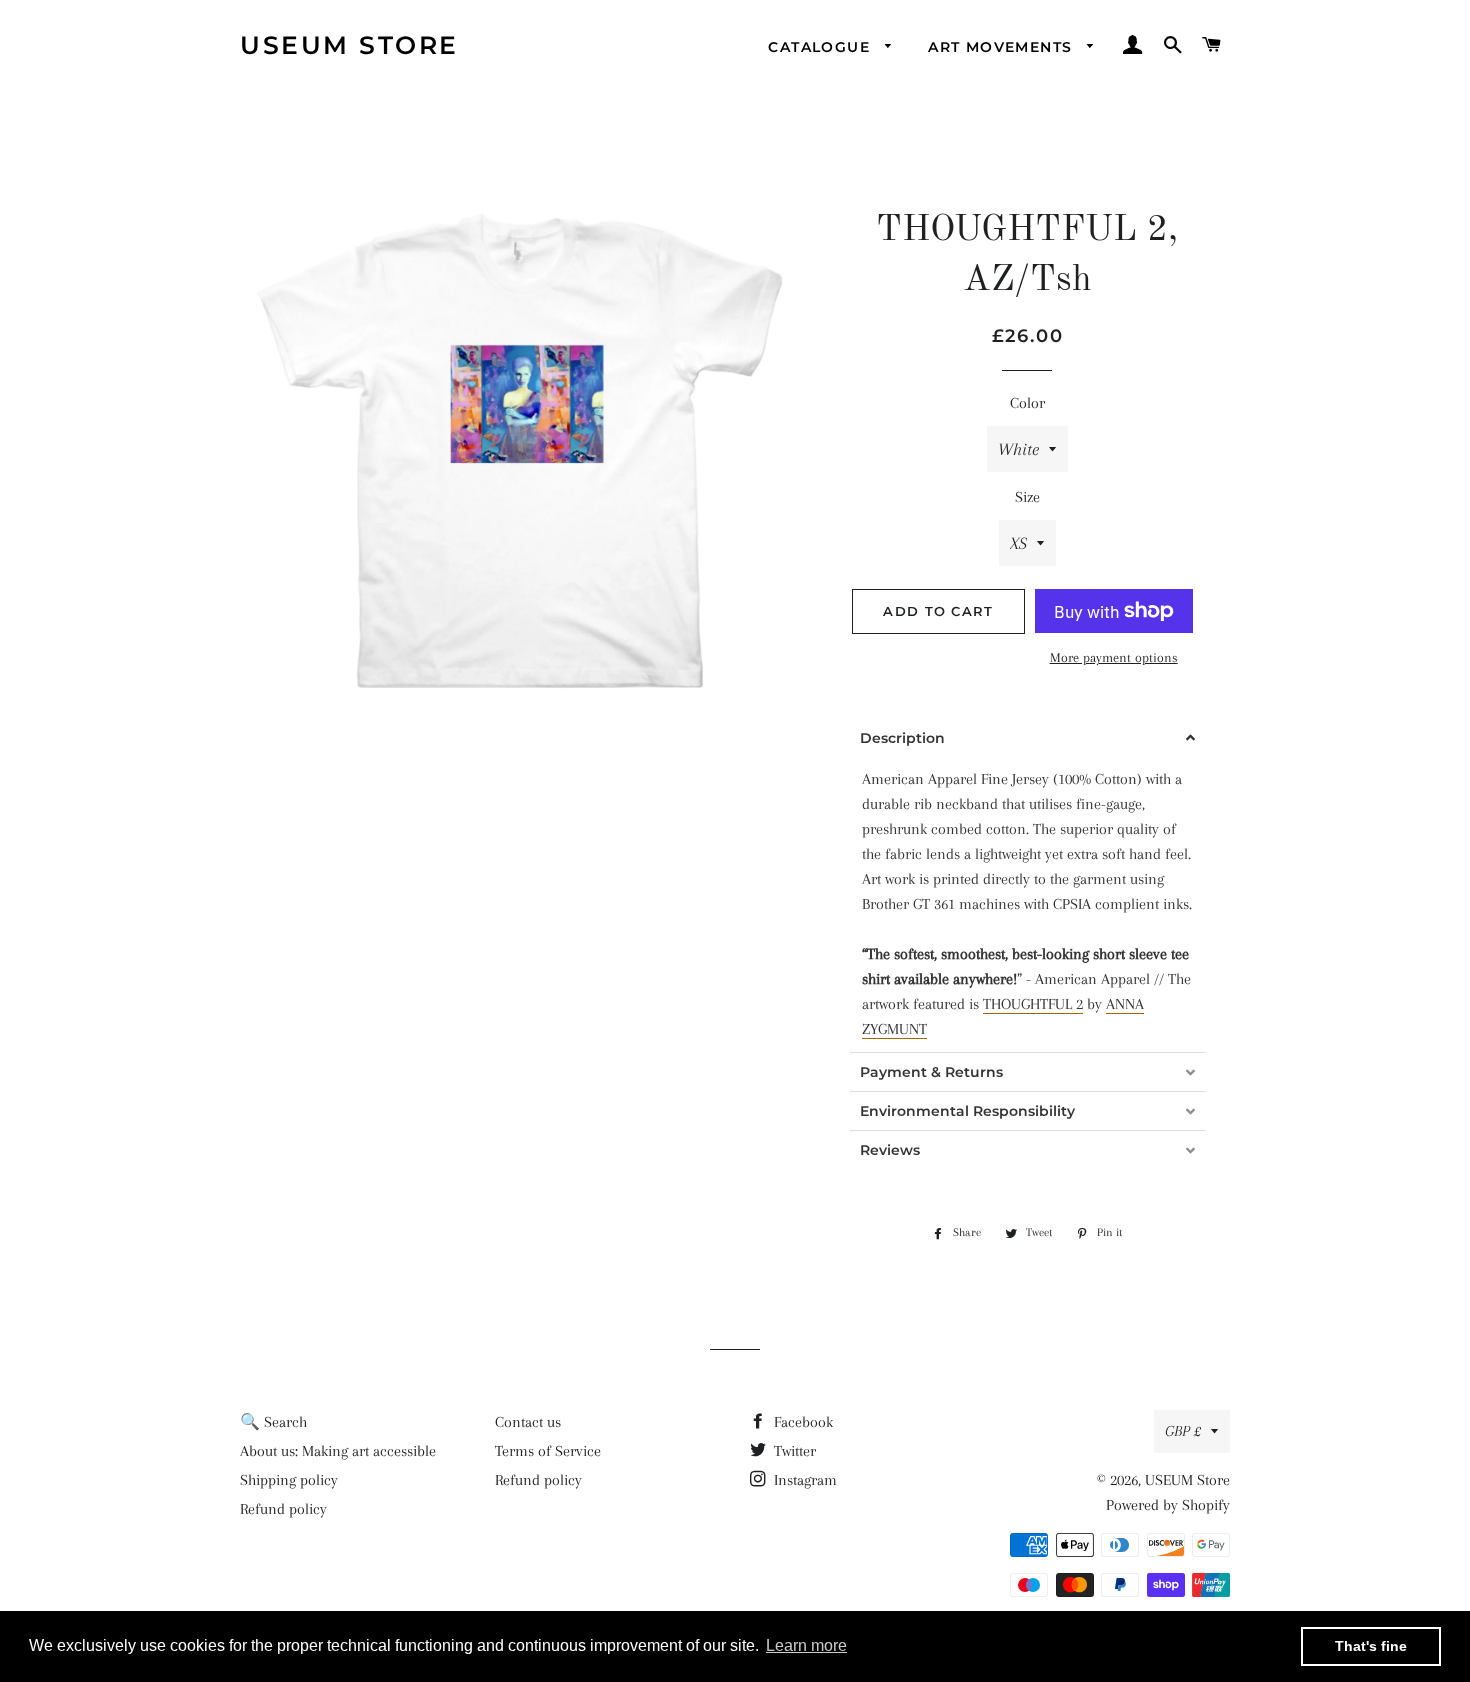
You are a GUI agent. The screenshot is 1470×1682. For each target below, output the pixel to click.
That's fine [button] (1371, 1646)
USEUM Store (349, 45)
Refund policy (283, 1509)
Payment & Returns (931, 1072)
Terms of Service (548, 1451)
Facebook (801, 1422)
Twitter (793, 1451)
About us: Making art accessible (338, 1451)
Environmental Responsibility (967, 1111)
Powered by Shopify (1168, 1505)
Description (902, 738)
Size (1027, 497)
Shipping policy (289, 1480)
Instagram (803, 1480)
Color (1027, 403)
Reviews (890, 1150)
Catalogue (821, 47)
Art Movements (1003, 47)
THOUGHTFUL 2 (1033, 1004)
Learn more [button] (806, 1645)
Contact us (528, 1422)
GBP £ (1183, 1431)
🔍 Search (273, 1422)
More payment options (1114, 657)
